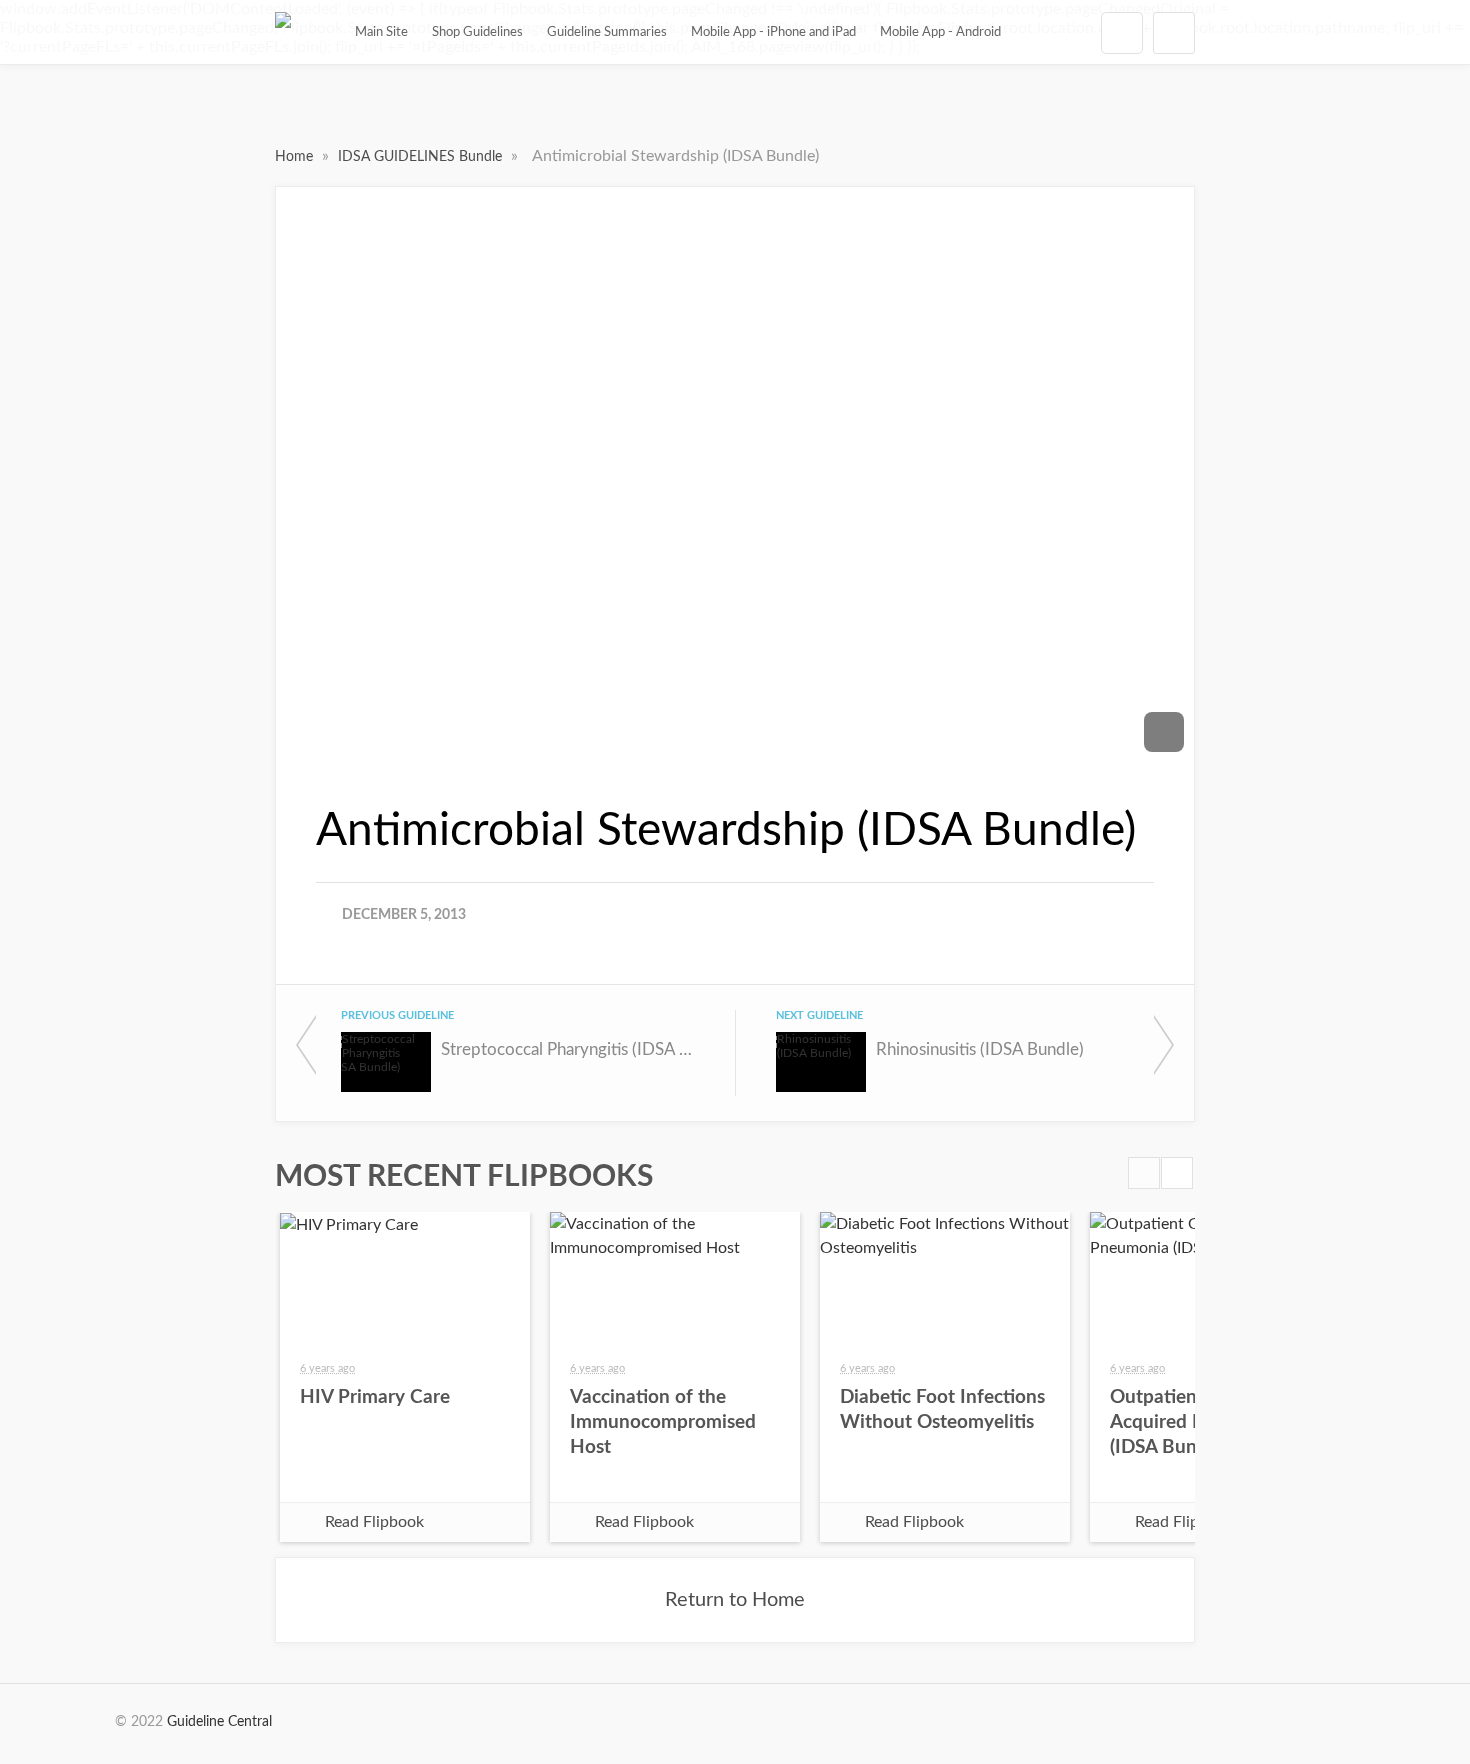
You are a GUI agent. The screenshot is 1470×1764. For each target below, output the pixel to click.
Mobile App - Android (940, 32)
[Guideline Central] (283, 32)
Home (296, 157)
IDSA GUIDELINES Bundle (422, 157)
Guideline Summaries (607, 32)
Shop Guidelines (477, 32)
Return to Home (735, 1600)
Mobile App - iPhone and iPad (773, 32)
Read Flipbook (374, 1522)
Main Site (381, 32)
